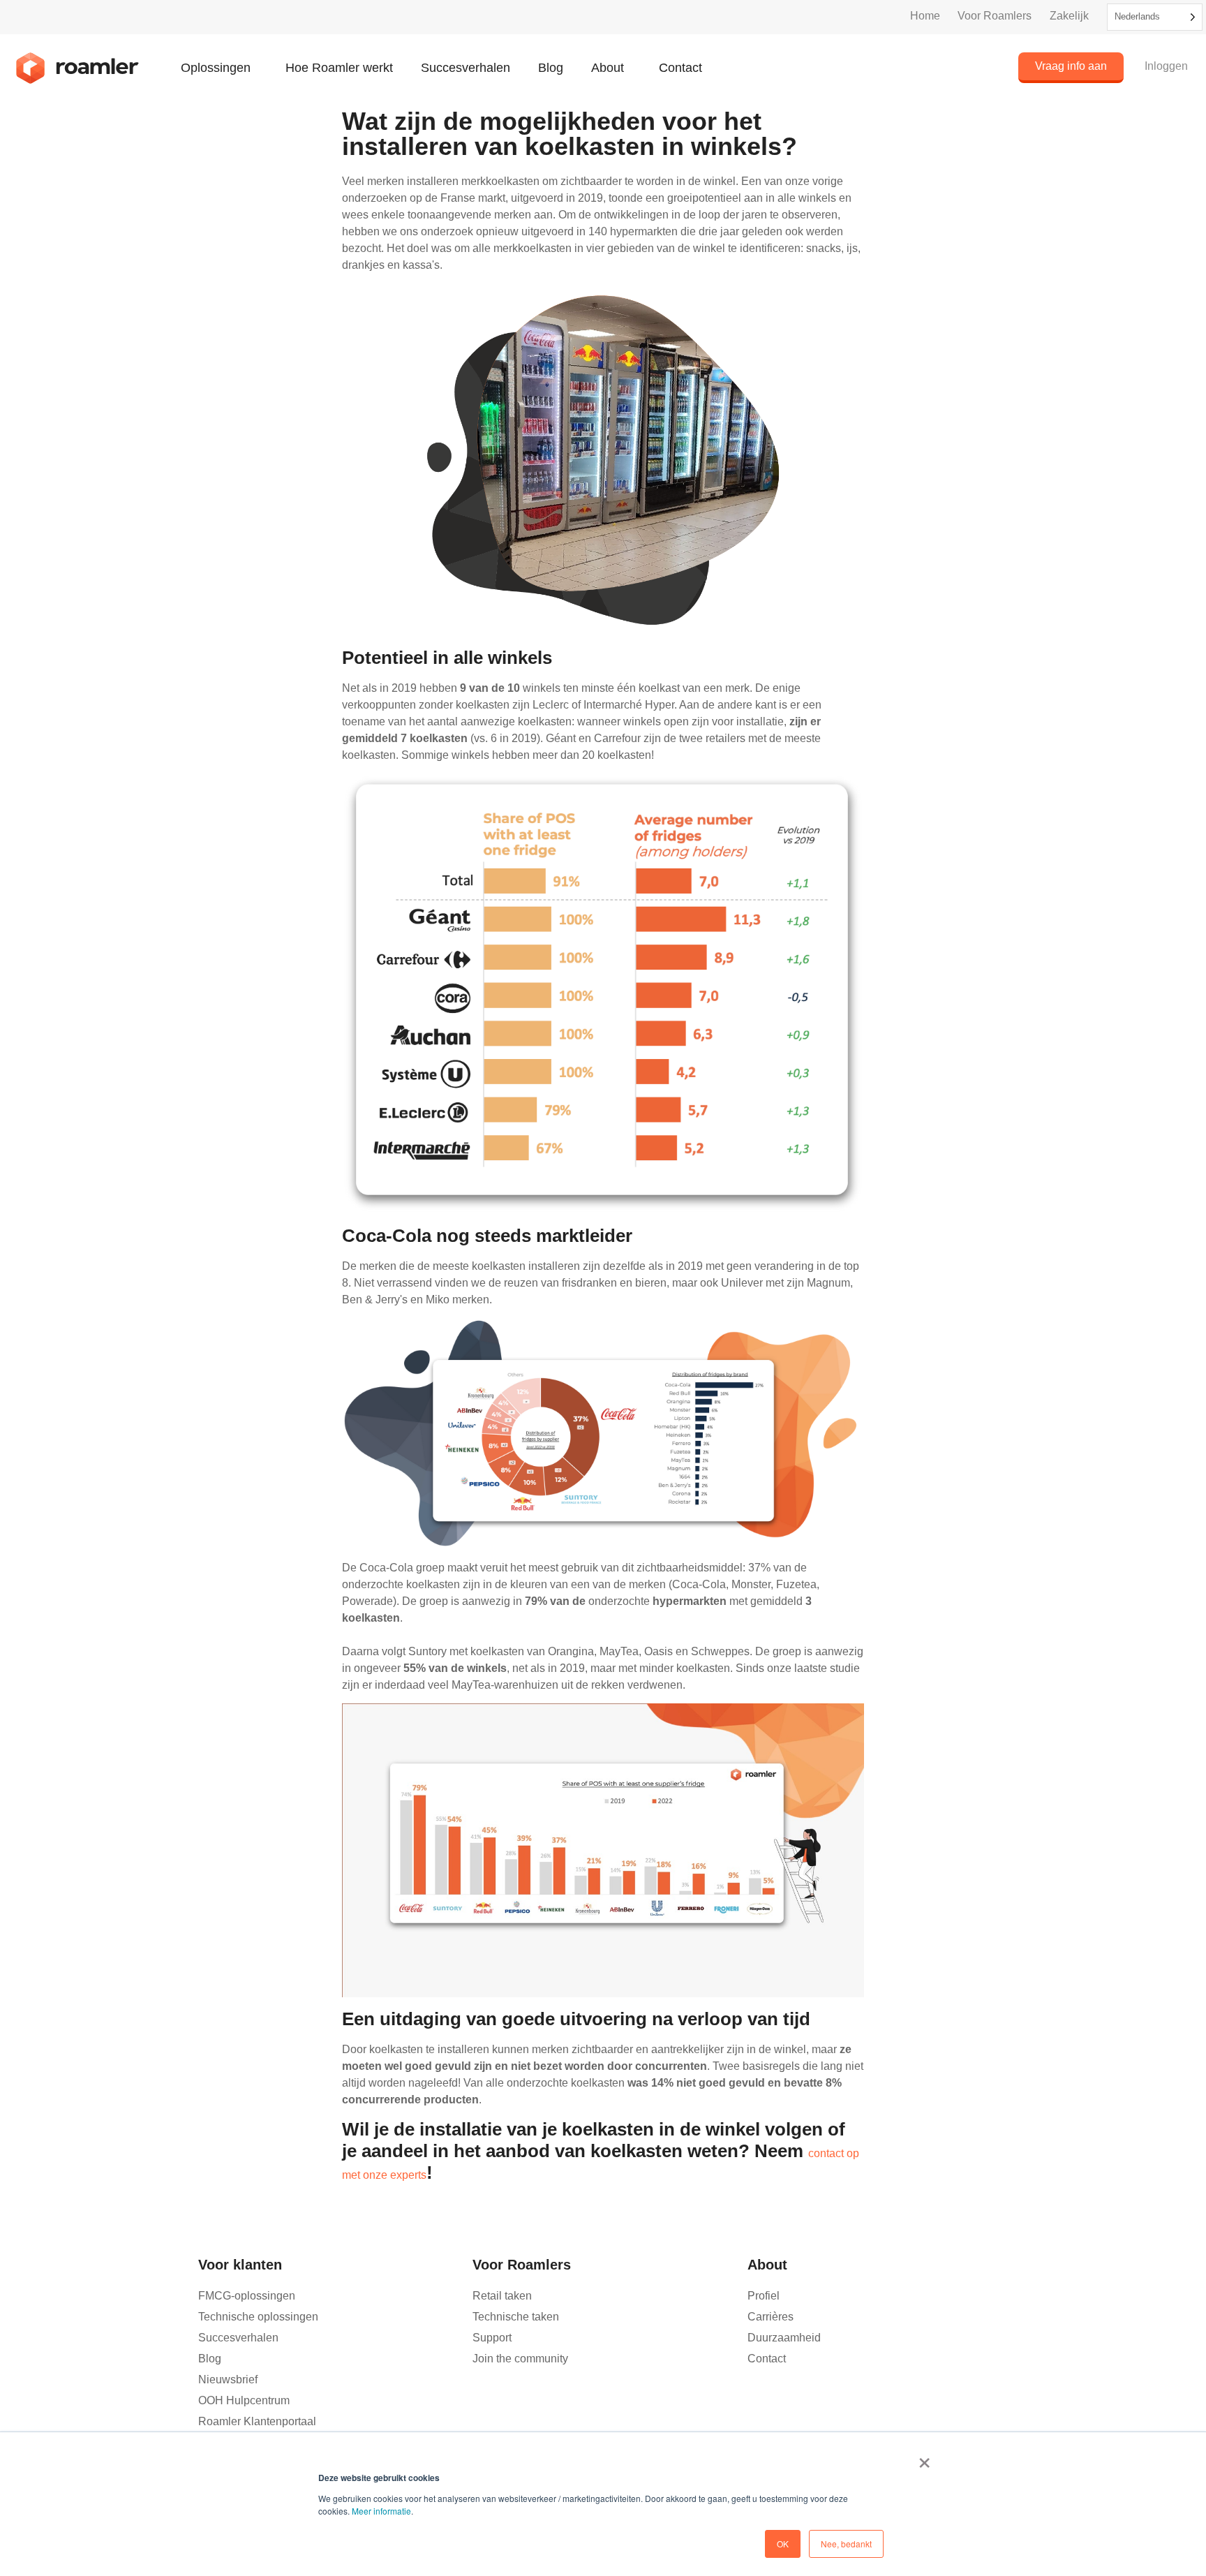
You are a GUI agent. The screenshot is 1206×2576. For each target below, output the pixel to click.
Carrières (770, 2317)
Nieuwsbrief (228, 2379)
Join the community (520, 2359)
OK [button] (783, 2544)
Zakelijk (1069, 16)
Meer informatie (381, 2511)
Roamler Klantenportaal (257, 2421)
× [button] (924, 2458)
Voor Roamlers (995, 16)
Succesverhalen (466, 68)
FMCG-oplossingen (247, 2296)
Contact (680, 68)
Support (492, 2338)
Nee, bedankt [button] (846, 2544)
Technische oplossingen (258, 2317)
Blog (551, 68)
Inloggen (1166, 66)
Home (925, 16)
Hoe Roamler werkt (339, 68)
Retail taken (502, 2296)
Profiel (764, 2296)
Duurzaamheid (784, 2338)
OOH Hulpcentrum (244, 2400)
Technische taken (516, 2317)
